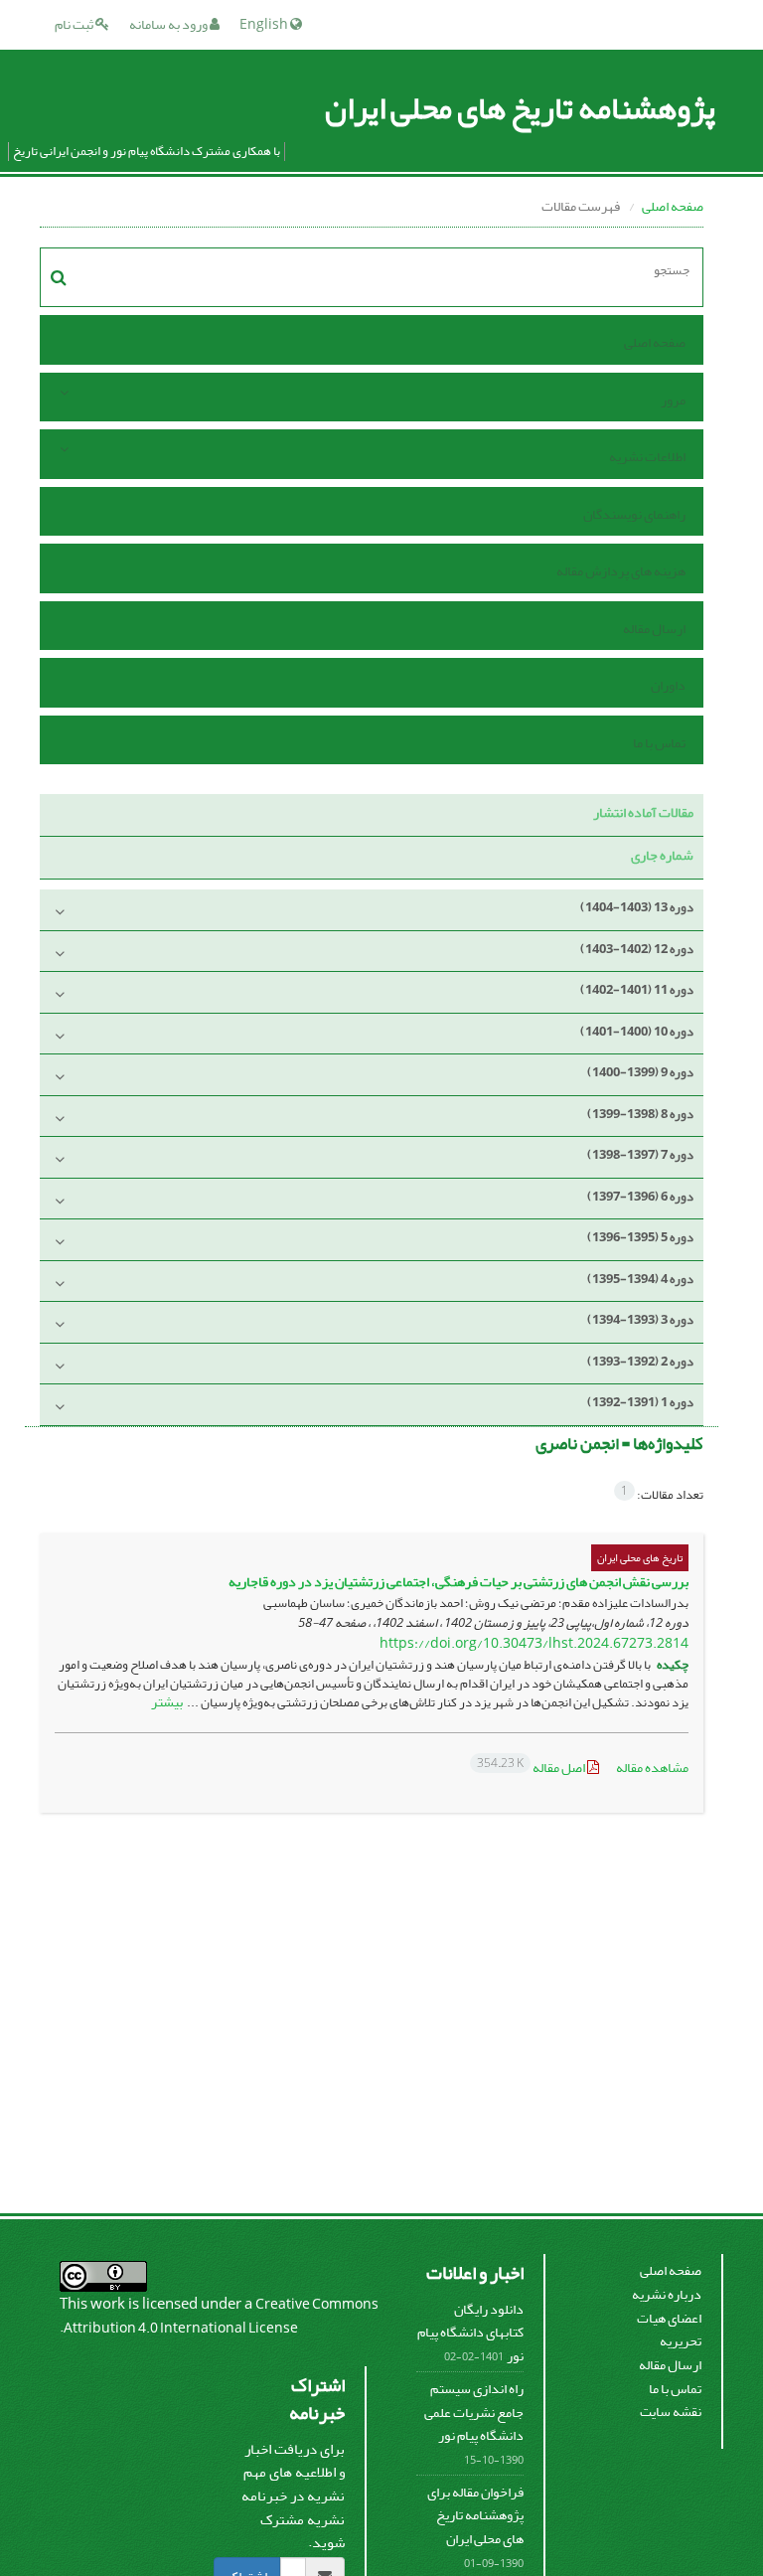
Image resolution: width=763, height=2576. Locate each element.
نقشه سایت (671, 2412)
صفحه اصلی (673, 206)
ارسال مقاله (654, 629)
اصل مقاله (532, 1768)
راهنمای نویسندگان (634, 514)
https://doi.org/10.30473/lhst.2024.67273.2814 (534, 1643)
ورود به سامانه (169, 24)
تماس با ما (659, 743)
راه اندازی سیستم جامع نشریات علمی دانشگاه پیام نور (474, 2412)
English (265, 24)
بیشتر (167, 1702)
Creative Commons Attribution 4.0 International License (221, 2316)
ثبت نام (75, 24)
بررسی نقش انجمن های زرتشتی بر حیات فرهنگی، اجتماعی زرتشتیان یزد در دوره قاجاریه (458, 1582)
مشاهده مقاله (652, 1768)
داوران (668, 685)
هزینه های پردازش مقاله (621, 571)
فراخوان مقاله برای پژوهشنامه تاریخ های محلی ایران (475, 2515)
